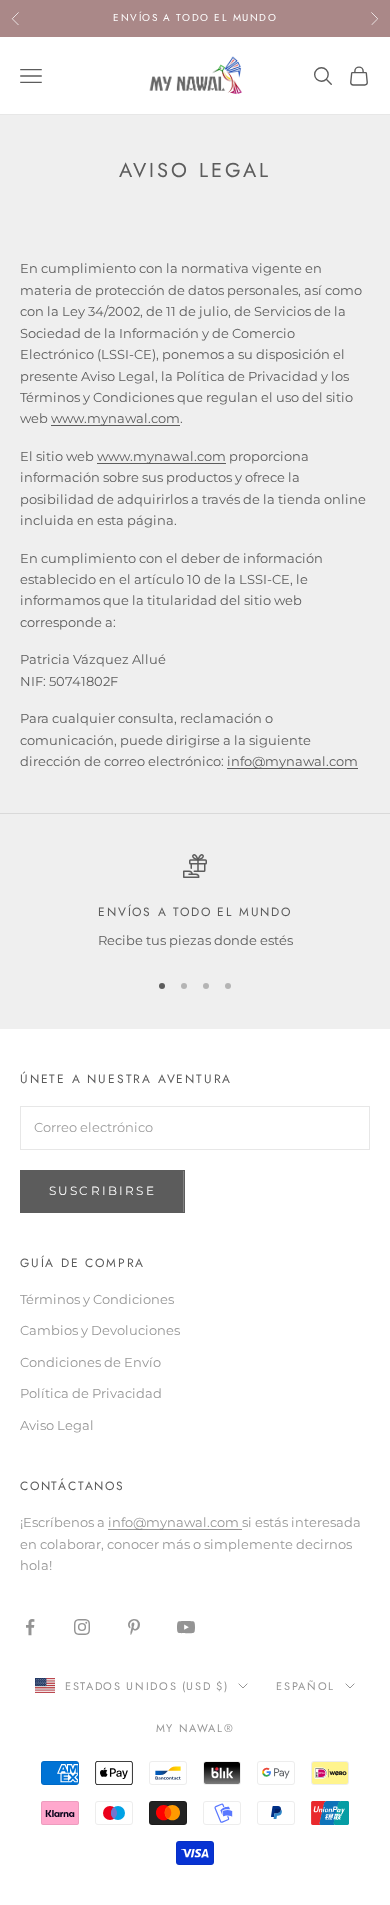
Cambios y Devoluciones (100, 1330)
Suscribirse (102, 1190)
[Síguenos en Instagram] (82, 1627)
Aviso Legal (57, 1425)
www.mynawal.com (115, 418)
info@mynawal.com (175, 1522)
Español (305, 1686)
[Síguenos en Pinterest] (134, 1627)
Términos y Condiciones (97, 1299)
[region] (195, 903)
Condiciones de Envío (90, 1362)
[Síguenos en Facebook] (30, 1627)
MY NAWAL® (195, 1728)
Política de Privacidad (91, 1393)
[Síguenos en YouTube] (186, 1627)
